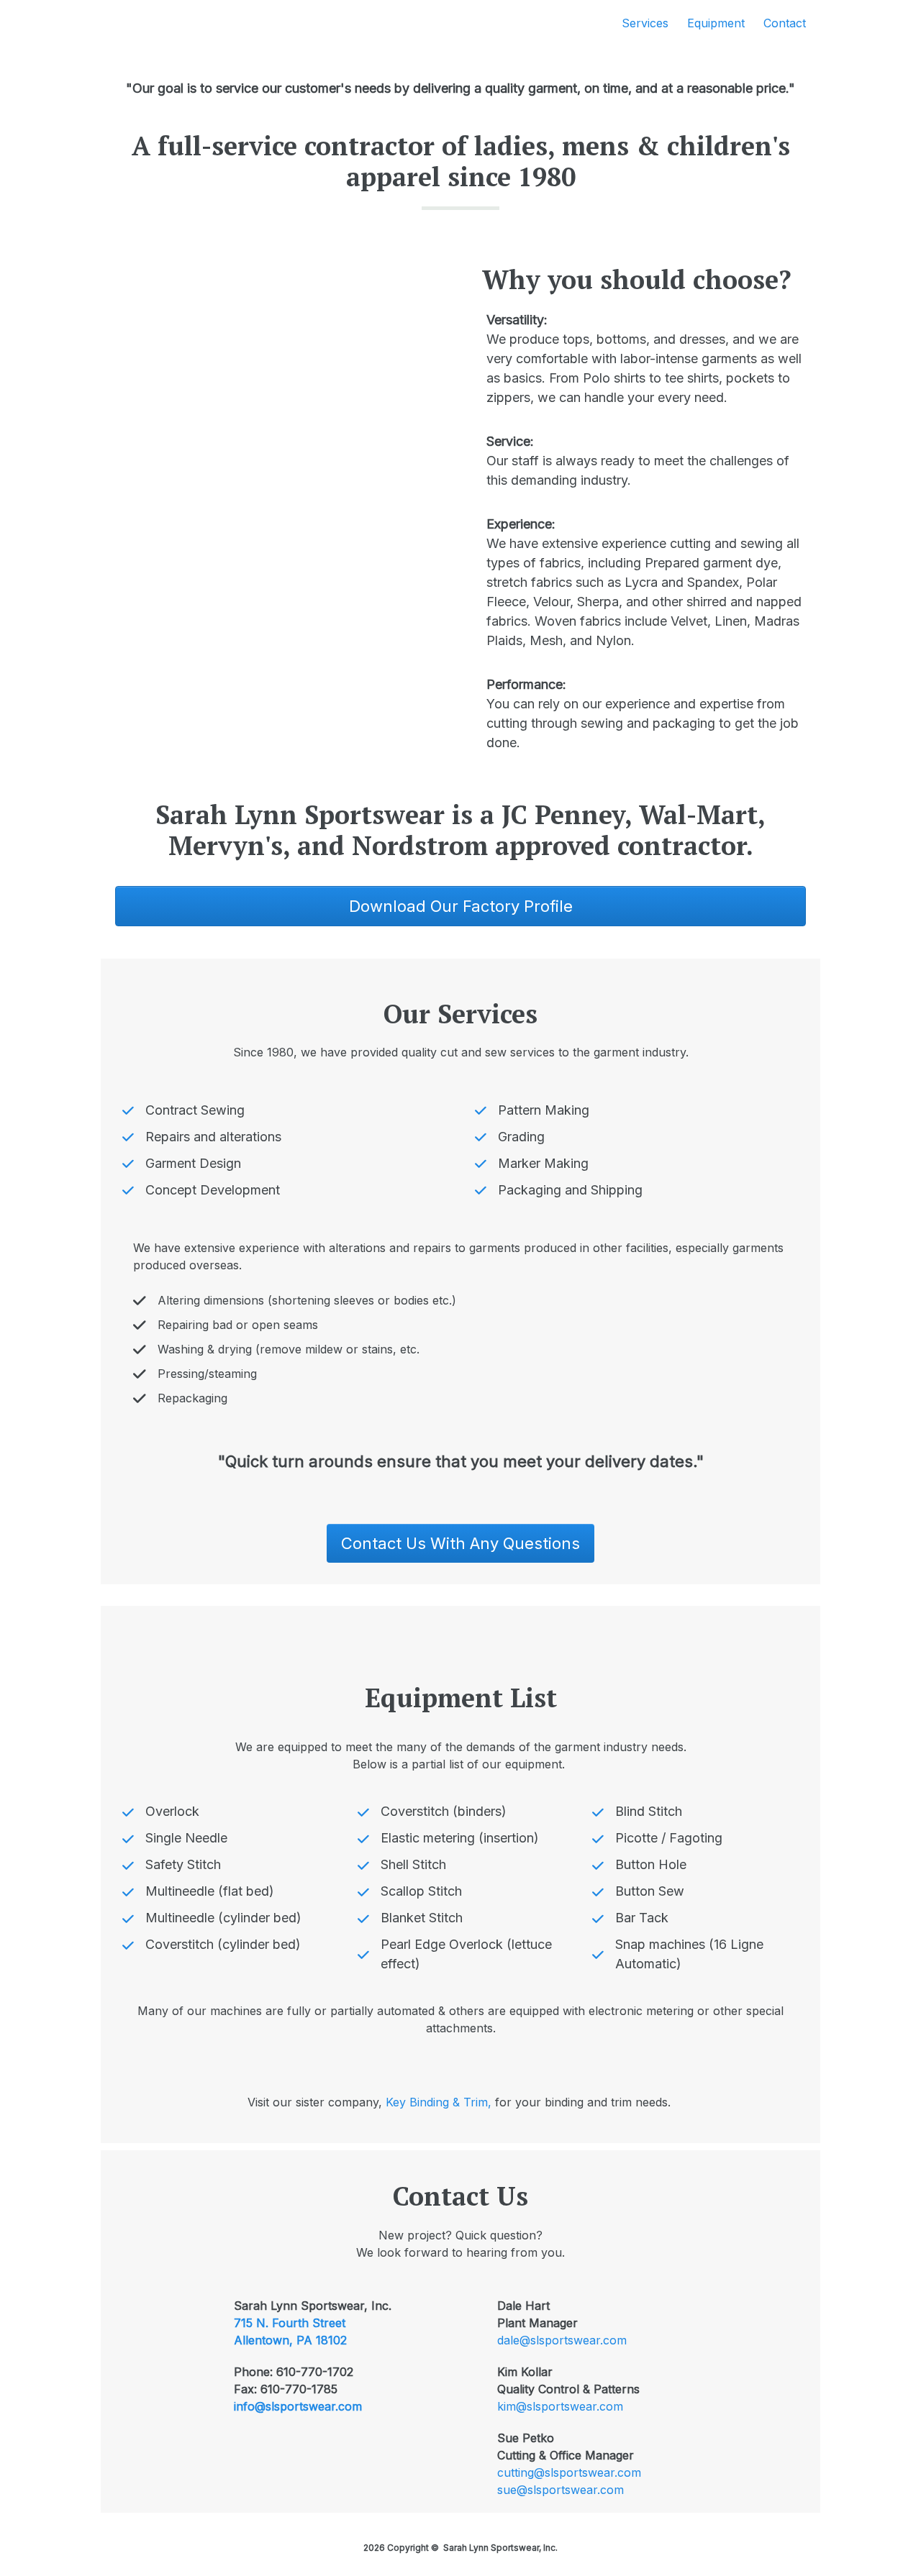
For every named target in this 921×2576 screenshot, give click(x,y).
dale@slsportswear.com (562, 2340)
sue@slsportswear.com (561, 2490)
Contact (785, 23)
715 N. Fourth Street (290, 2323)
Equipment (716, 23)
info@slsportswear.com (298, 2406)
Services (645, 23)
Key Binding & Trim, (440, 2102)
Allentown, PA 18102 (290, 2340)
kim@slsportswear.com (560, 2406)
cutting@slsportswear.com (569, 2472)
